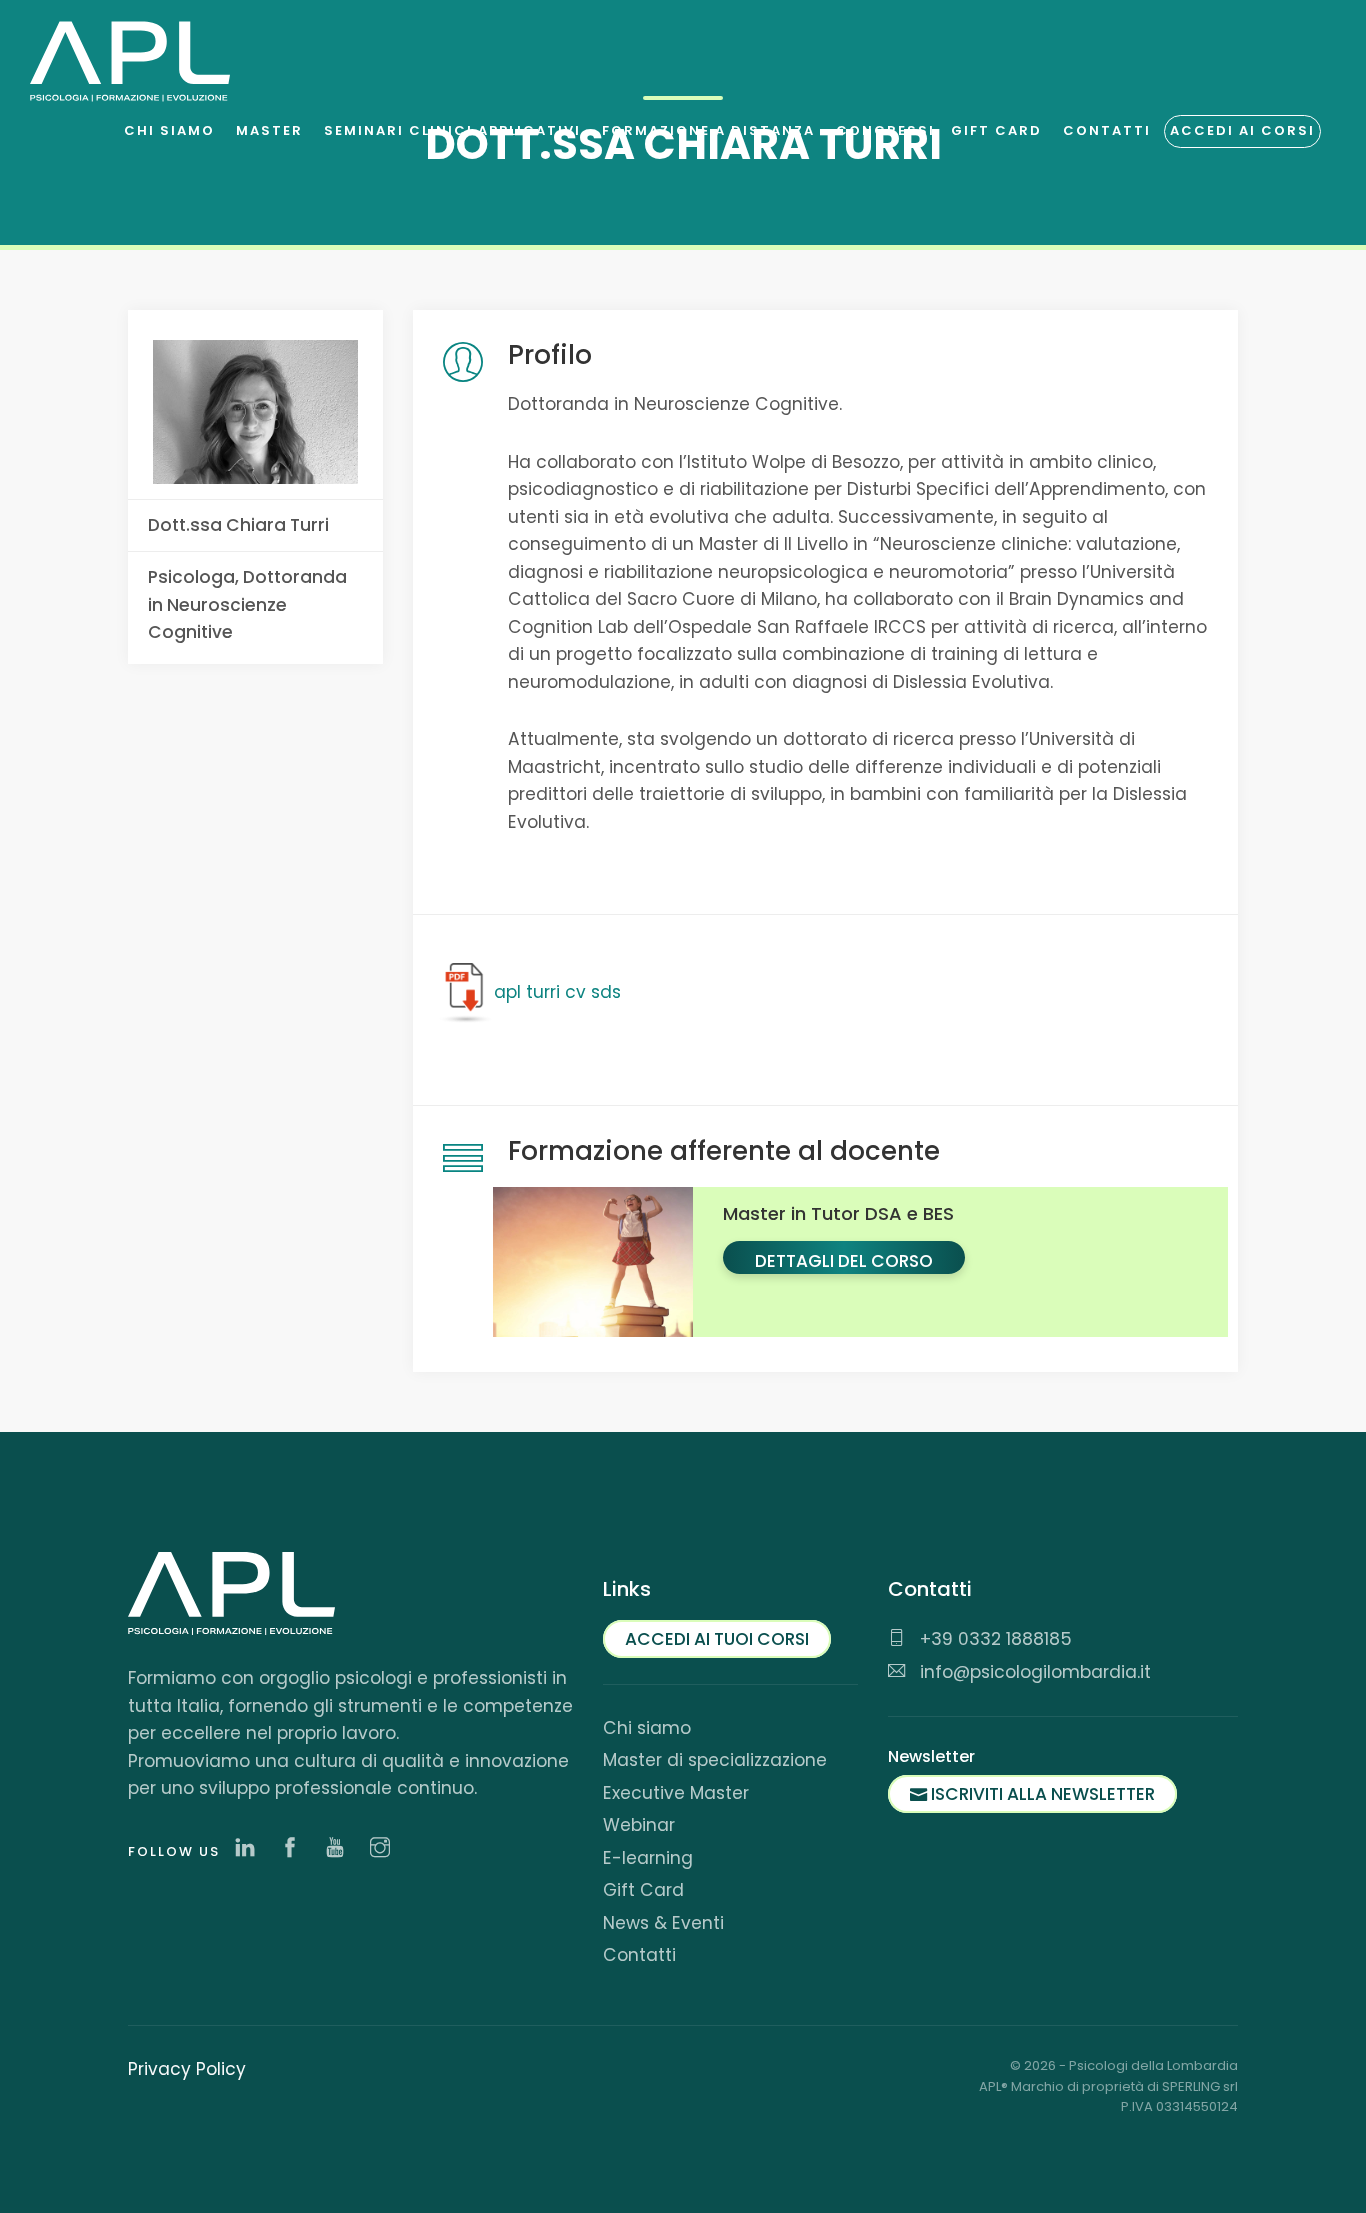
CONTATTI (1107, 130)
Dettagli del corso (844, 1261)
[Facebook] (295, 1849)
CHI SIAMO (169, 130)
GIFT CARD (996, 130)
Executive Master (676, 1793)
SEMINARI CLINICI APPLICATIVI (452, 130)
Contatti (639, 1955)
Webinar (639, 1825)
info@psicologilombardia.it (1033, 1672)
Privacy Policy (187, 2069)
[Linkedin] (250, 1849)
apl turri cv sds (557, 992)
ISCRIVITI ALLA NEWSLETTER (1041, 1794)
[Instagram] (385, 1849)
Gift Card (643, 1890)
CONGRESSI (885, 130)
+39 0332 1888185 (993, 1639)
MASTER (269, 130)
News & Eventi (663, 1923)
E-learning (648, 1858)
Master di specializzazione (715, 1760)
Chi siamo (647, 1728)
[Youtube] (340, 1849)
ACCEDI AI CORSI (1242, 130)
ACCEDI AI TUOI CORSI (717, 1639)
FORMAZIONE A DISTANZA (708, 130)
